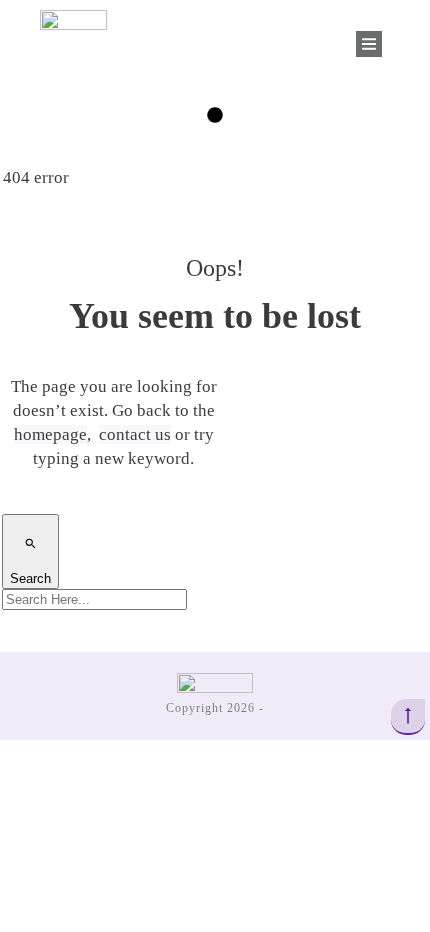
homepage (50, 434)
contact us (135, 434)
